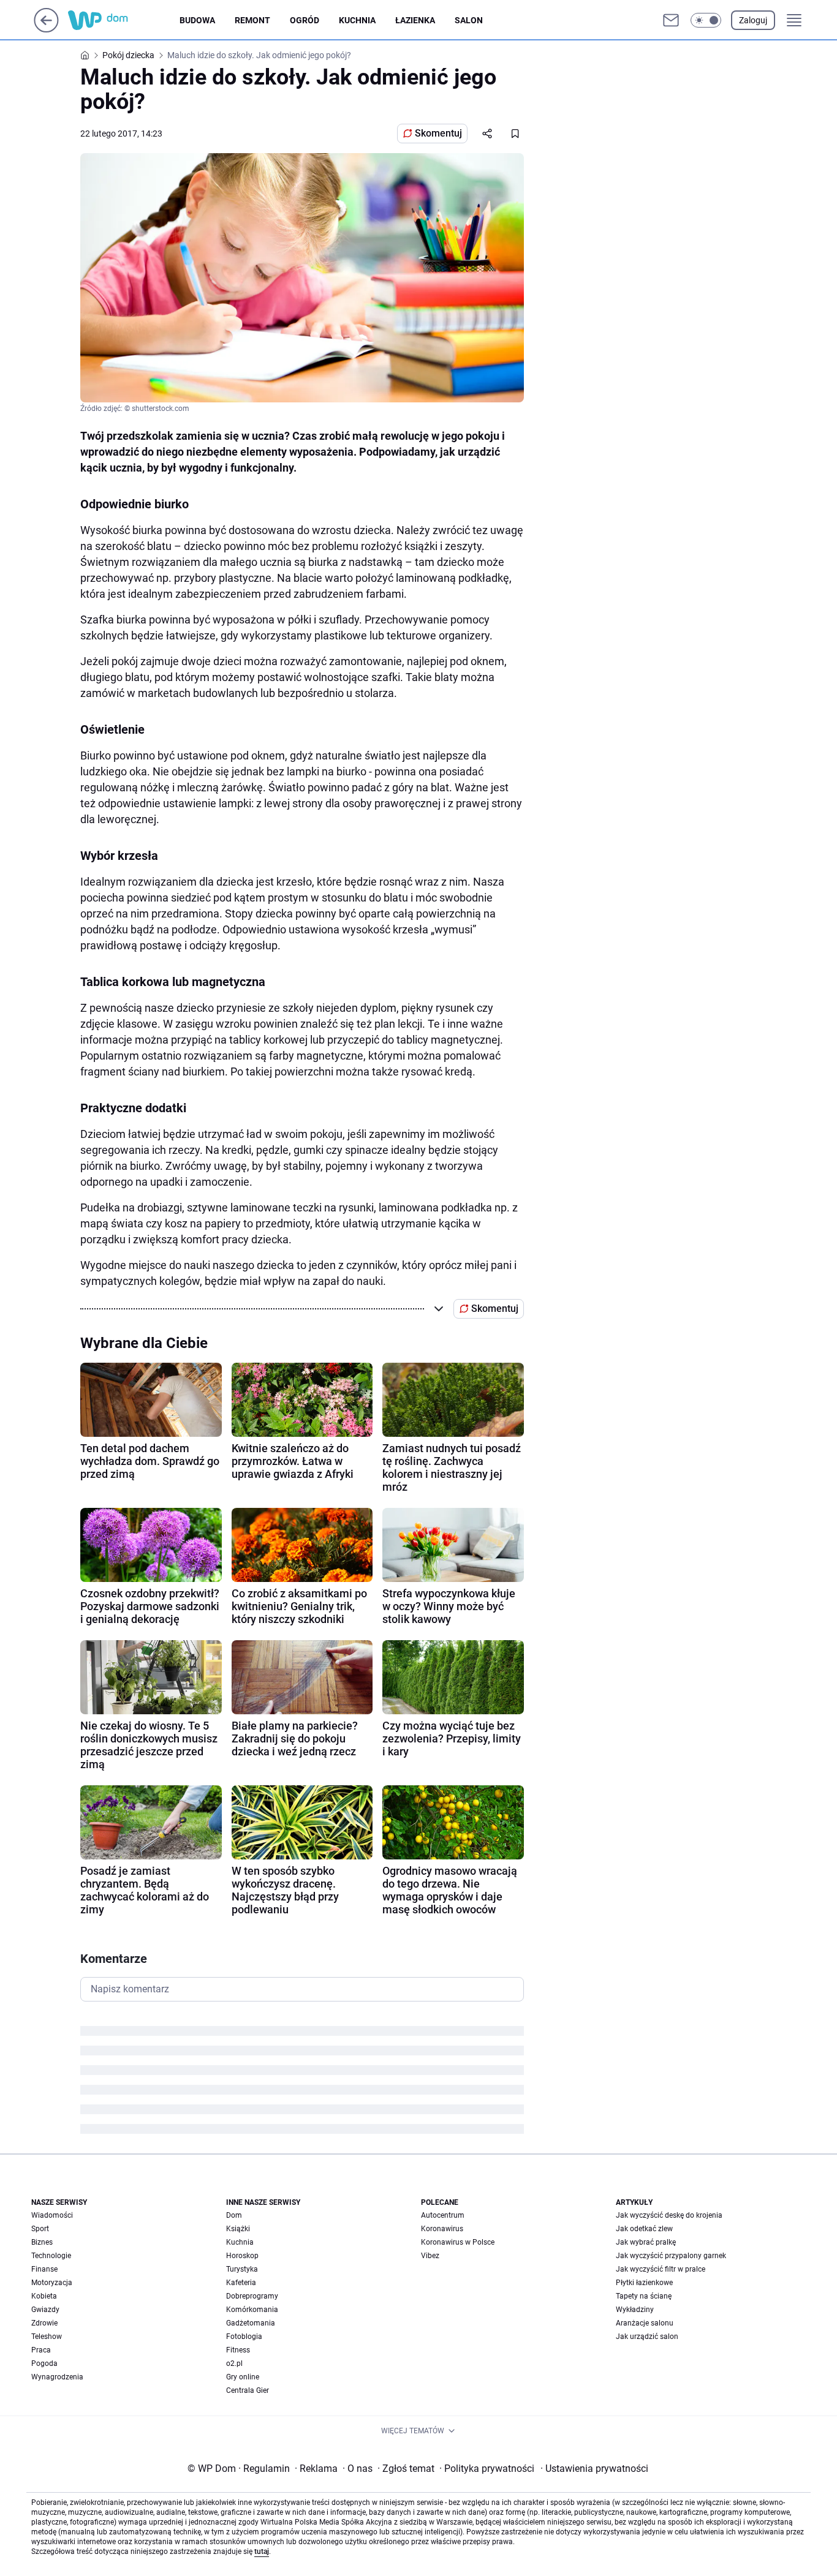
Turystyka (242, 2269)
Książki (238, 2229)
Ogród (305, 20)
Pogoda (44, 2363)
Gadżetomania (251, 2323)
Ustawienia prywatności (594, 2469)
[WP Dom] (124, 20)
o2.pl (234, 2363)
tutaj (262, 2552)
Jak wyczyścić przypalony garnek (671, 2256)
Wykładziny (635, 2310)
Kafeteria (241, 2283)
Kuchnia (357, 20)
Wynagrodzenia (57, 2377)
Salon (469, 20)
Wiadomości (52, 2215)
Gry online (243, 2377)
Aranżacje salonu (645, 2323)
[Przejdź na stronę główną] (46, 29)
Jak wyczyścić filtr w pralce (661, 2269)
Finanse (44, 2269)
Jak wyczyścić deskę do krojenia (669, 2215)
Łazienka (415, 20)
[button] (706, 20)
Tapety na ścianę (644, 2296)
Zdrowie (44, 2323)
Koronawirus (442, 2229)
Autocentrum (443, 2215)
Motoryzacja (52, 2283)
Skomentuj (438, 133)
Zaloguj (753, 20)
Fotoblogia (244, 2337)
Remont (252, 20)
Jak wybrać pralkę (646, 2242)
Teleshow (47, 2337)
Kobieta (44, 2296)
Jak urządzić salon (647, 2337)
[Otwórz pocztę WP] (671, 20)
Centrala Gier (248, 2390)
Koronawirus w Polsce (458, 2242)
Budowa (197, 20)
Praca (41, 2350)
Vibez (430, 2256)
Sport (40, 2229)
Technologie (51, 2256)
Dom (234, 2215)
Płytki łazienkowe (644, 2283)
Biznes (42, 2242)
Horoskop (242, 2256)
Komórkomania (252, 2310)
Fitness (238, 2350)
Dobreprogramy (252, 2296)
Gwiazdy (45, 2310)
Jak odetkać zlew (644, 2229)
